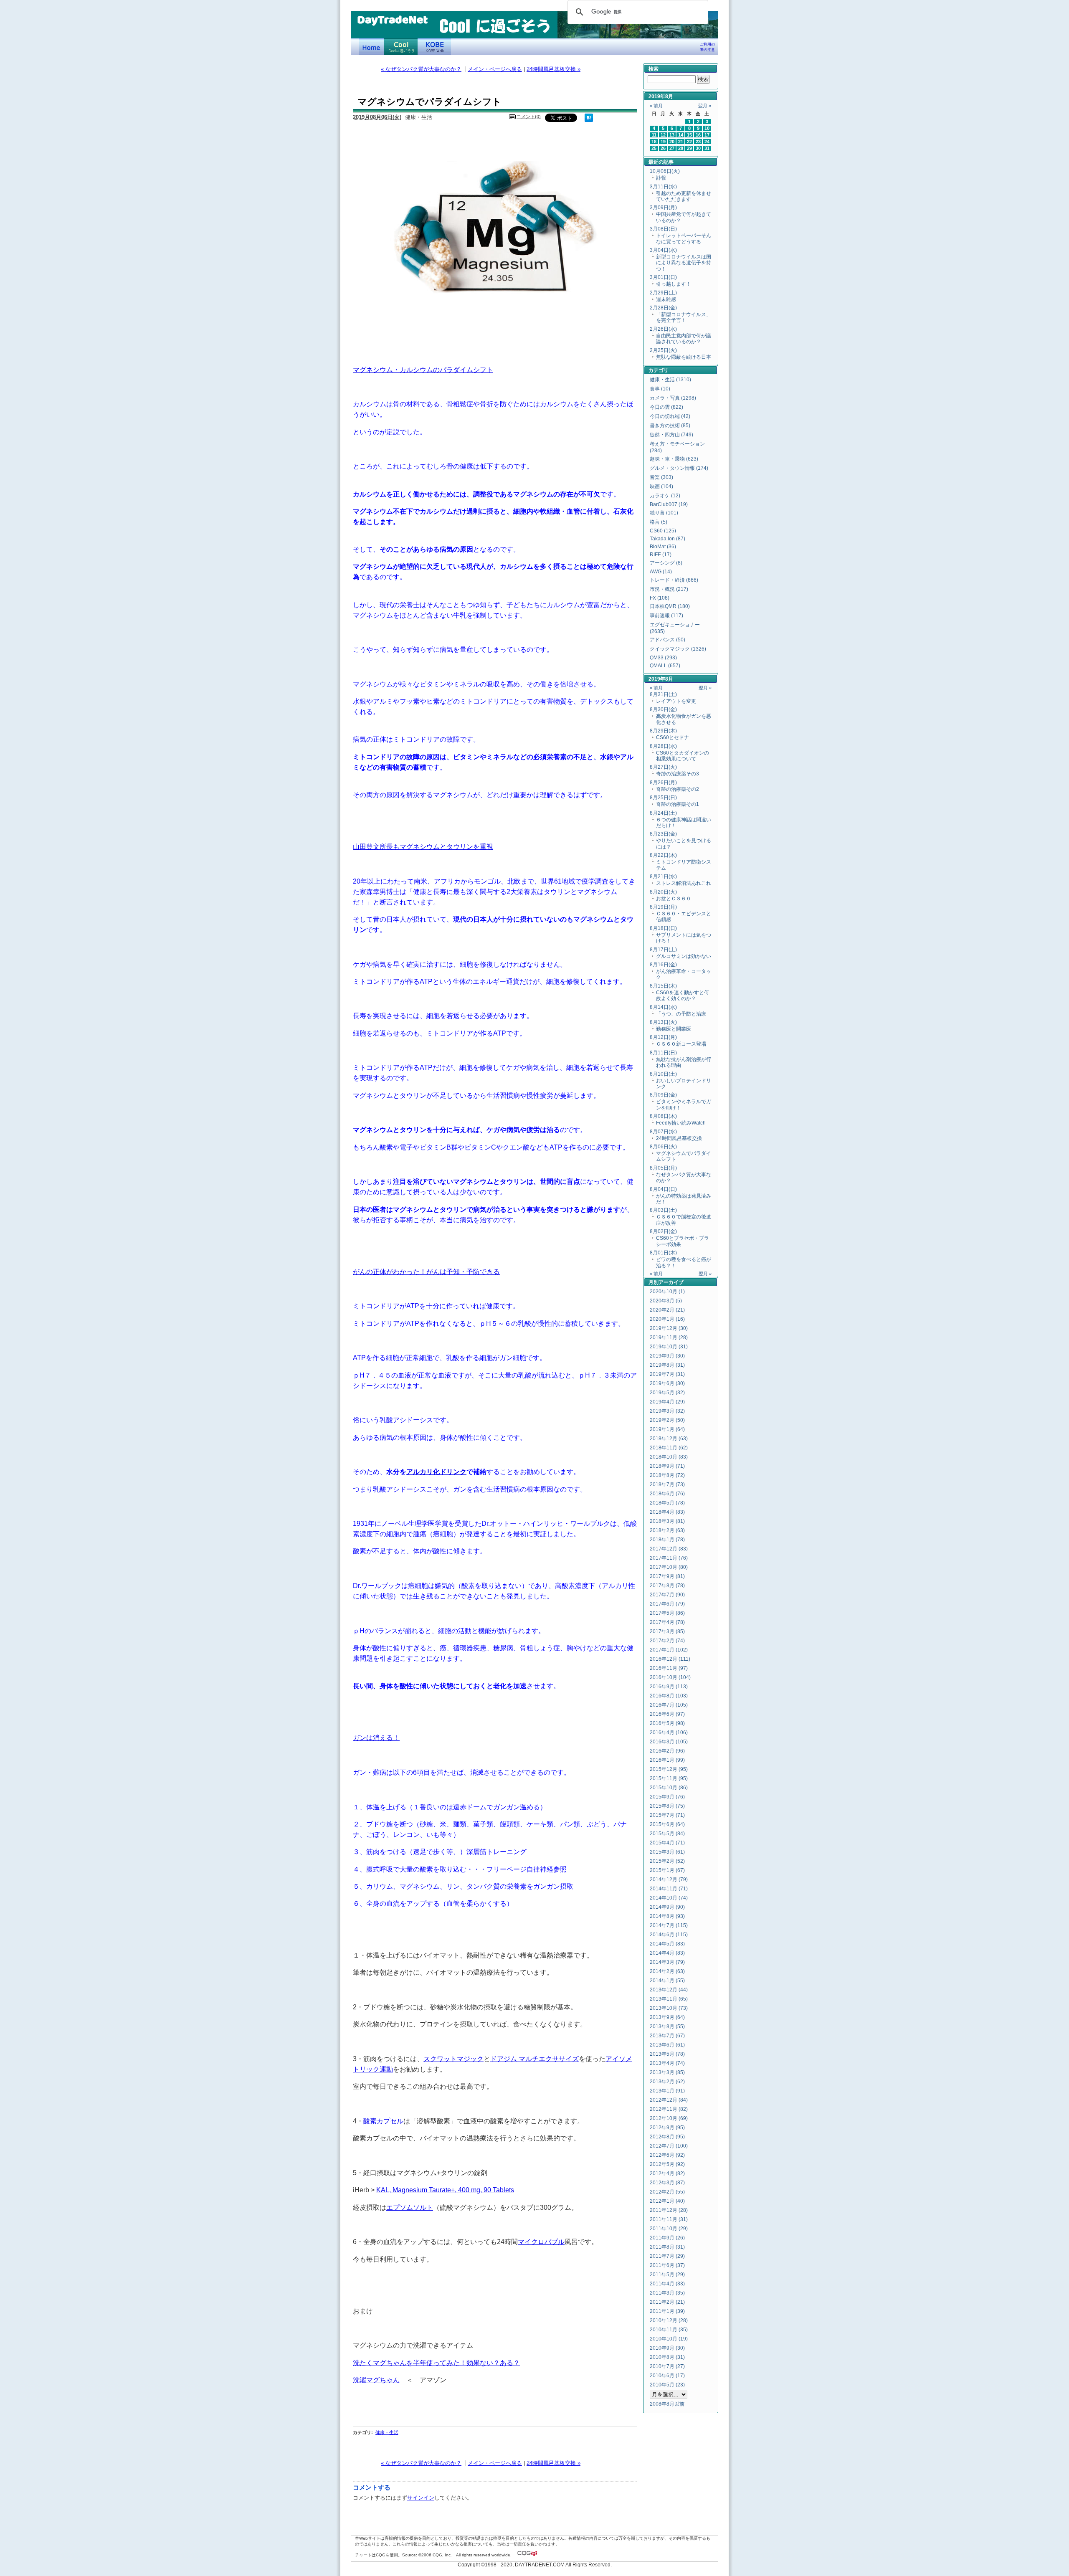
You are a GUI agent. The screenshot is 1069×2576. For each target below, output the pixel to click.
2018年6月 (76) (667, 1494)
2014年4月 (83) (667, 1953)
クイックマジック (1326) (678, 649)
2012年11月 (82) (669, 2109)
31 (707, 148)
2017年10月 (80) (669, 1567)
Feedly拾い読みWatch (681, 1123)
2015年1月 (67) (667, 1870)
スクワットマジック (453, 2059)
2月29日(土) (663, 293)
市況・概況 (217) (669, 589)
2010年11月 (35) (669, 2330)
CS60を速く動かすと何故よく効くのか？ (683, 995)
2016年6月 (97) (667, 1714)
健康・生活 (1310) (670, 380)
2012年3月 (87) (667, 2183)
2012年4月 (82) (667, 2173)
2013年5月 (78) (667, 2054)
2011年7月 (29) (667, 2256)
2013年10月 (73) (669, 2008)
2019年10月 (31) (669, 1347)
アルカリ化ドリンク (436, 1472)
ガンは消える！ (376, 1738)
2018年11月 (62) (669, 1448)
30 (698, 148)
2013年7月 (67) (667, 2036)
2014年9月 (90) (667, 1907)
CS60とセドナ (673, 737)
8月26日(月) (663, 783)
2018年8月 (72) (667, 1475)
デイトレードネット (372, 47)
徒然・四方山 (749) (671, 435)
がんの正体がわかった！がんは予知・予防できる (426, 1272)
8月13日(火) (663, 1022)
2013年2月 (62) (667, 2082)
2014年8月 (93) (667, 1916)
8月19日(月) (663, 907)
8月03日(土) (663, 1210)
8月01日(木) (663, 1253)
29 (689, 148)
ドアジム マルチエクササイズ (534, 2059)
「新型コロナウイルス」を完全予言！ (684, 317)
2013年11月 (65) (669, 1999)
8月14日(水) (663, 1007)
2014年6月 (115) (669, 1935)
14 (681, 135)
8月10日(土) (663, 1074)
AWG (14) (661, 572)
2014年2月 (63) (667, 1971)
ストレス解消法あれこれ (684, 883)
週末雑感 (666, 299)
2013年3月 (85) (667, 2072)
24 (707, 142)
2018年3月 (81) (667, 1521)
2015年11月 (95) (669, 1778)
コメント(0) (529, 117)
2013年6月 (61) (667, 2045)
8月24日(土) (663, 813)
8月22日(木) (663, 855)
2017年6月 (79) (667, 1604)
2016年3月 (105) (669, 1742)
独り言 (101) (664, 513)
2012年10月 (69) (669, 2118)
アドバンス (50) (667, 640)
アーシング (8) (666, 563)
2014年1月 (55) (667, 1981)
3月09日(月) (663, 208)
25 (654, 148)
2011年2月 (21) (667, 2302)
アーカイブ (671, 1282)
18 (654, 142)
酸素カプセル (383, 2121)
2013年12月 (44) (669, 1990)
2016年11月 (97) (669, 1668)
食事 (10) (660, 389)
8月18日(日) (663, 928)
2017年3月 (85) (667, 1631)
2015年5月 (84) (667, 1834)
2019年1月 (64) (667, 1429)
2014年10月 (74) (669, 1898)
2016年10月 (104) (670, 1677)
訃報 (661, 178)
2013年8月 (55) (667, 2026)
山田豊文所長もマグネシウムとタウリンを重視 (423, 846)
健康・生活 (387, 2432)
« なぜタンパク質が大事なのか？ (421, 69)
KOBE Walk (434, 47)
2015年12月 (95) (669, 1769)
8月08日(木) (663, 1116)
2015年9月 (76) (667, 1797)
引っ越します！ (674, 284)
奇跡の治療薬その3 (678, 774)
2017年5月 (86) (667, 1613)
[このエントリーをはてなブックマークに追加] (589, 120)
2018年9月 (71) (667, 1466)
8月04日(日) (663, 1189)
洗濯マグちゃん (376, 2380)
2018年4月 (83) (667, 1512)
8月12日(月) (663, 1037)
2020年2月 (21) (667, 1310)
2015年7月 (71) (667, 1815)
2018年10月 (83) (669, 1457)
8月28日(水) (663, 746)
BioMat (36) (663, 547)
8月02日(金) (663, 1231)
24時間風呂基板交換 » (553, 69)
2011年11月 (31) (669, 2219)
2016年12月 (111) (670, 1659)
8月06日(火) (663, 1147)
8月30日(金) (663, 709)
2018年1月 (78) (667, 1540)
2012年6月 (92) (667, 2155)
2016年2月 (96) (667, 1751)
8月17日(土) (663, 950)
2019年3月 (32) (667, 1411)
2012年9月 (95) (667, 2128)
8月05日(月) (663, 1168)
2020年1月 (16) (667, 1319)
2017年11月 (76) (669, 1558)
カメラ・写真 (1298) (673, 398)
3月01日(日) (663, 277)
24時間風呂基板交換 (679, 1138)
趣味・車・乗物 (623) (674, 459)
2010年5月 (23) (667, 2385)
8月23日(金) (663, 834)
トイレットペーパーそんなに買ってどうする (684, 238)
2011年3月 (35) (667, 2293)
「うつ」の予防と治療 (681, 1014)
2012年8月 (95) (667, 2137)
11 (654, 135)
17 (707, 135)
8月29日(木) (663, 731)
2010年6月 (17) (667, 2376)
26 (663, 148)
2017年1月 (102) (669, 1650)
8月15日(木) (663, 986)
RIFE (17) (661, 555)
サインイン (421, 2498)
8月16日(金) (663, 965)
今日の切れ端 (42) (670, 416)
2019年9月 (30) (667, 1356)
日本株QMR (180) (670, 606)
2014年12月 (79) (669, 1879)
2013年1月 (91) (667, 2091)
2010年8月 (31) (667, 2357)
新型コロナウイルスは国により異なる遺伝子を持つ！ (684, 263)
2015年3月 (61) (667, 1852)
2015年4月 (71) (667, 1843)
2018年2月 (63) (667, 1530)
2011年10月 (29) (669, 2229)
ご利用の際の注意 (707, 47)
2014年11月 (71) (669, 1889)
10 (707, 128)
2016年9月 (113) (669, 1687)
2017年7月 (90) (667, 1595)
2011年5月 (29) (667, 2275)
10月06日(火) (665, 171)
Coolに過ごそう (401, 47)
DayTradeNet (392, 20)
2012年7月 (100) (669, 2146)
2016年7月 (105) (669, 1705)
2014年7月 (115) (669, 1925)
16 (698, 135)
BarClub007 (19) (669, 504)
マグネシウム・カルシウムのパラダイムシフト (423, 370)
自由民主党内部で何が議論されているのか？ (684, 339)
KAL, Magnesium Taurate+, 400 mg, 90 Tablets (445, 2190)
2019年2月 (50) (667, 1420)
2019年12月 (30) (669, 1328)
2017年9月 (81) (667, 1576)
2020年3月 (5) (666, 1301)
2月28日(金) (663, 308)
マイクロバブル (541, 2242)
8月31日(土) (663, 694)
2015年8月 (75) (667, 1806)
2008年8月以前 (667, 2404)
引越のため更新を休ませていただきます (684, 196)
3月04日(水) (663, 250)
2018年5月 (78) (667, 1503)
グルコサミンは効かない (684, 956)
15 (689, 135)
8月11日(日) (663, 1053)
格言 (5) (659, 522)
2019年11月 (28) (669, 1337)
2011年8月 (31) (667, 2247)
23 (698, 142)
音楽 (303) (661, 477)
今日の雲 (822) (666, 407)
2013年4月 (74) (667, 2063)
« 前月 (656, 106)
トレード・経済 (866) (674, 580)
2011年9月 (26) (667, 2238)
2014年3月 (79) (667, 1962)
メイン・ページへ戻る (495, 69)
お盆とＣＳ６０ (674, 899)
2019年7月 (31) (667, 1374)
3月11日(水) (663, 187)
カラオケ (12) (665, 496)
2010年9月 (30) (667, 2348)
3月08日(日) (663, 229)
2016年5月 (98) (667, 1723)
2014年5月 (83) (667, 1944)
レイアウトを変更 (676, 701)
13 (672, 135)
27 (672, 148)
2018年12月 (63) (669, 1439)
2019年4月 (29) (667, 1402)
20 (672, 142)
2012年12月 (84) (669, 2100)
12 (663, 135)
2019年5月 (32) (667, 1393)
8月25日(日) (663, 798)
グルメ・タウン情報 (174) (679, 468)
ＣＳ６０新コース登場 (681, 1044)
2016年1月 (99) (667, 1760)
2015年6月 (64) (667, 1824)
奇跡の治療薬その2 (678, 789)
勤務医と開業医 (674, 1029)
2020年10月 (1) (667, 1292)
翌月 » (705, 106)
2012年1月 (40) (667, 2201)
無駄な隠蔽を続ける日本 (684, 357)
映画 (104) (661, 486)
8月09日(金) (663, 1095)
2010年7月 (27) (667, 2366)
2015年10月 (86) (669, 1788)
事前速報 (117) (666, 616)
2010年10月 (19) (669, 2339)
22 (689, 142)
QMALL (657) (665, 666)
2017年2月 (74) (667, 1641)
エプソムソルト (410, 2207)
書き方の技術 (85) (670, 426)
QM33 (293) (663, 658)
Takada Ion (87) (667, 539)
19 (663, 142)
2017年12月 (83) (669, 1549)
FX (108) (660, 598)
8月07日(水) (663, 1132)
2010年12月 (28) (669, 2320)
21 (681, 142)
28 (681, 148)
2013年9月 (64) (667, 2017)
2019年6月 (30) (667, 1383)
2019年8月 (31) (667, 1365)
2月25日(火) (663, 350)
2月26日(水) (663, 329)
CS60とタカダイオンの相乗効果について (683, 756)
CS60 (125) (663, 531)
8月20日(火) (663, 892)
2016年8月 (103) (669, 1696)
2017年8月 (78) (667, 1586)
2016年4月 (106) (669, 1733)
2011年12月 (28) (669, 2210)
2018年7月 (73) (667, 1484)
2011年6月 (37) (667, 2265)
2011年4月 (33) (667, 2284)
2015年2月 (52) (667, 1861)
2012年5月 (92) (667, 2164)
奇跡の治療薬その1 (678, 804)
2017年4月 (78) (667, 1622)
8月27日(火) (663, 767)
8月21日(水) (663, 876)
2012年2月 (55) (667, 2192)
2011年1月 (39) (667, 2311)
